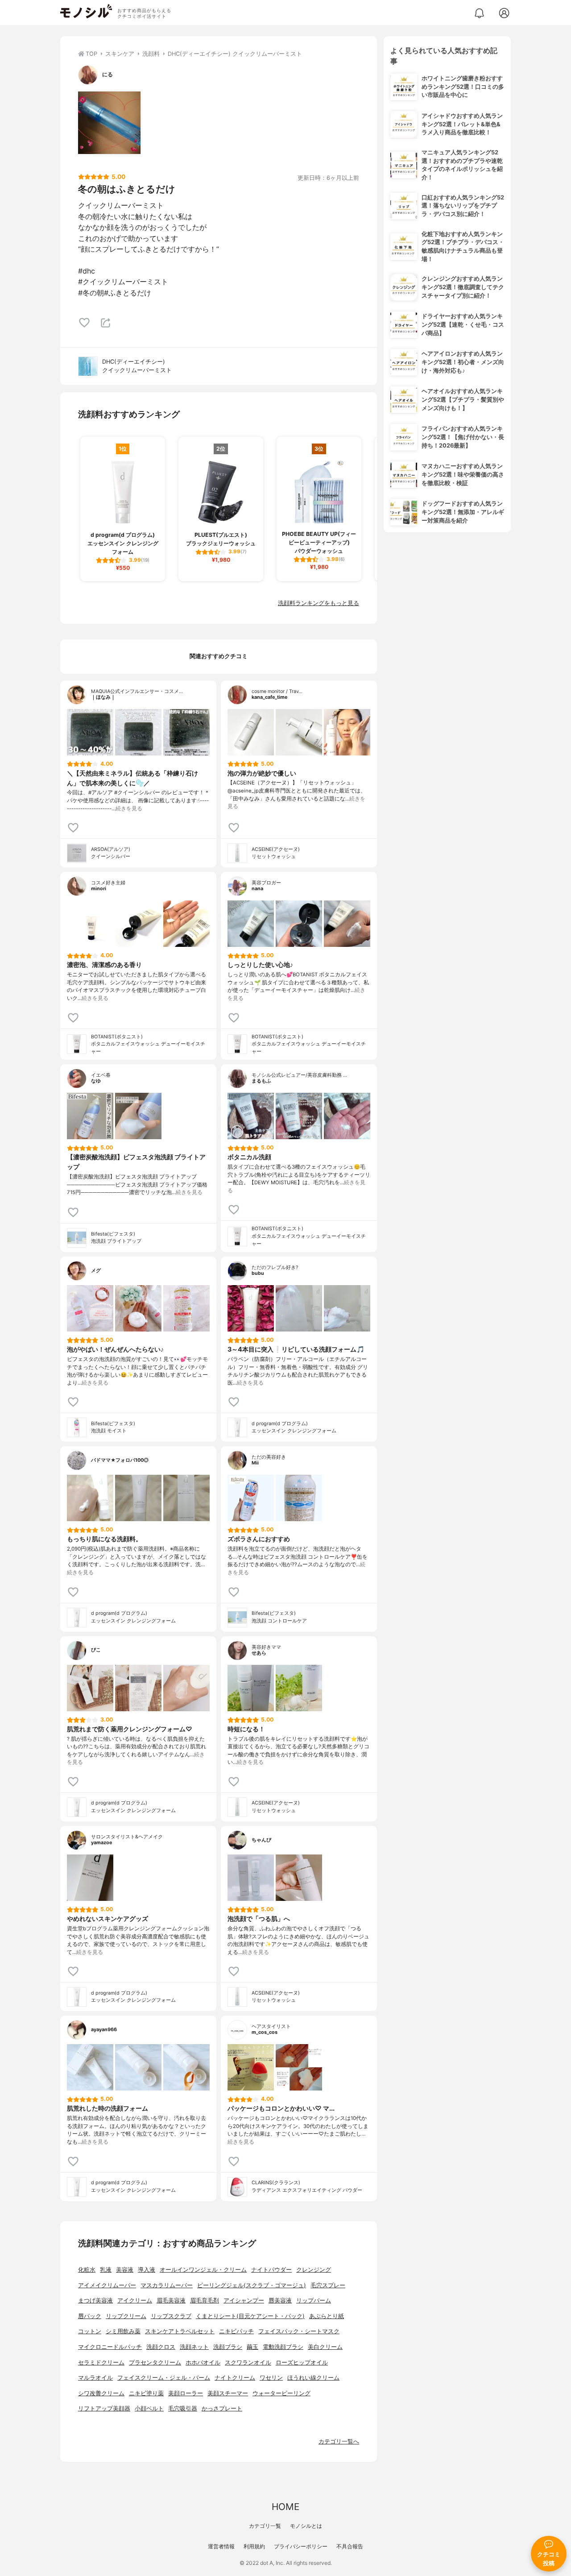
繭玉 (252, 2347)
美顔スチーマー (228, 2393)
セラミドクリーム (101, 2362)
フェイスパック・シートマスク (299, 2331)
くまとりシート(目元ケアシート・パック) (250, 2316)
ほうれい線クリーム (313, 2378)
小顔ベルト (149, 2408)
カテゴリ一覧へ (339, 2441)
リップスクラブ (171, 2316)
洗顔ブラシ (228, 2347)
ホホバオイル (203, 2362)
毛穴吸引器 (183, 2408)
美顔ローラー (186, 2393)
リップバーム (314, 2300)
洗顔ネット (194, 2347)
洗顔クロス (161, 2347)
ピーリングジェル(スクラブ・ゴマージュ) (252, 2285)
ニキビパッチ (236, 2331)
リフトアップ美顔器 (104, 2408)
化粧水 (87, 2270)
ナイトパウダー (271, 2270)
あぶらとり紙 (327, 2316)
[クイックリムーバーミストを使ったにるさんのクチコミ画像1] (109, 123)
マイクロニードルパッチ (110, 2347)
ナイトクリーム (235, 2378)
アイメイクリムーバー (107, 2285)
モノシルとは (306, 2526)
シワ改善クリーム (101, 2393)
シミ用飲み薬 (123, 2331)
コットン (90, 2331)
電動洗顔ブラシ (283, 2347)
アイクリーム (135, 2300)
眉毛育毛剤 (205, 2300)
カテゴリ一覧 (265, 2526)
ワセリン (271, 2378)
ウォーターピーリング (281, 2393)
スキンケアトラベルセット (180, 2331)
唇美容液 (280, 2300)
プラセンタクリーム (155, 2362)
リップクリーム (126, 2316)
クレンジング (314, 2270)
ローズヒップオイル (302, 2362)
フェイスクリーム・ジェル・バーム (164, 2378)
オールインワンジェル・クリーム (203, 2270)
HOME (285, 2507)
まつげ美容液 (95, 2300)
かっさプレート (222, 2408)
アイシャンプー (244, 2300)
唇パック (90, 2316)
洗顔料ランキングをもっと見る (319, 603)
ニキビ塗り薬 (146, 2393)
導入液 (147, 2270)
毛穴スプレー (328, 2285)
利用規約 (254, 2546)
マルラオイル (95, 2378)
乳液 (106, 2270)
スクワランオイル (248, 2362)
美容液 (125, 2270)
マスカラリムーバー (167, 2285)
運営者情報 (221, 2546)
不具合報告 (350, 2546)
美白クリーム (325, 2347)
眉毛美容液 (171, 2300)
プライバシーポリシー (301, 2546)
